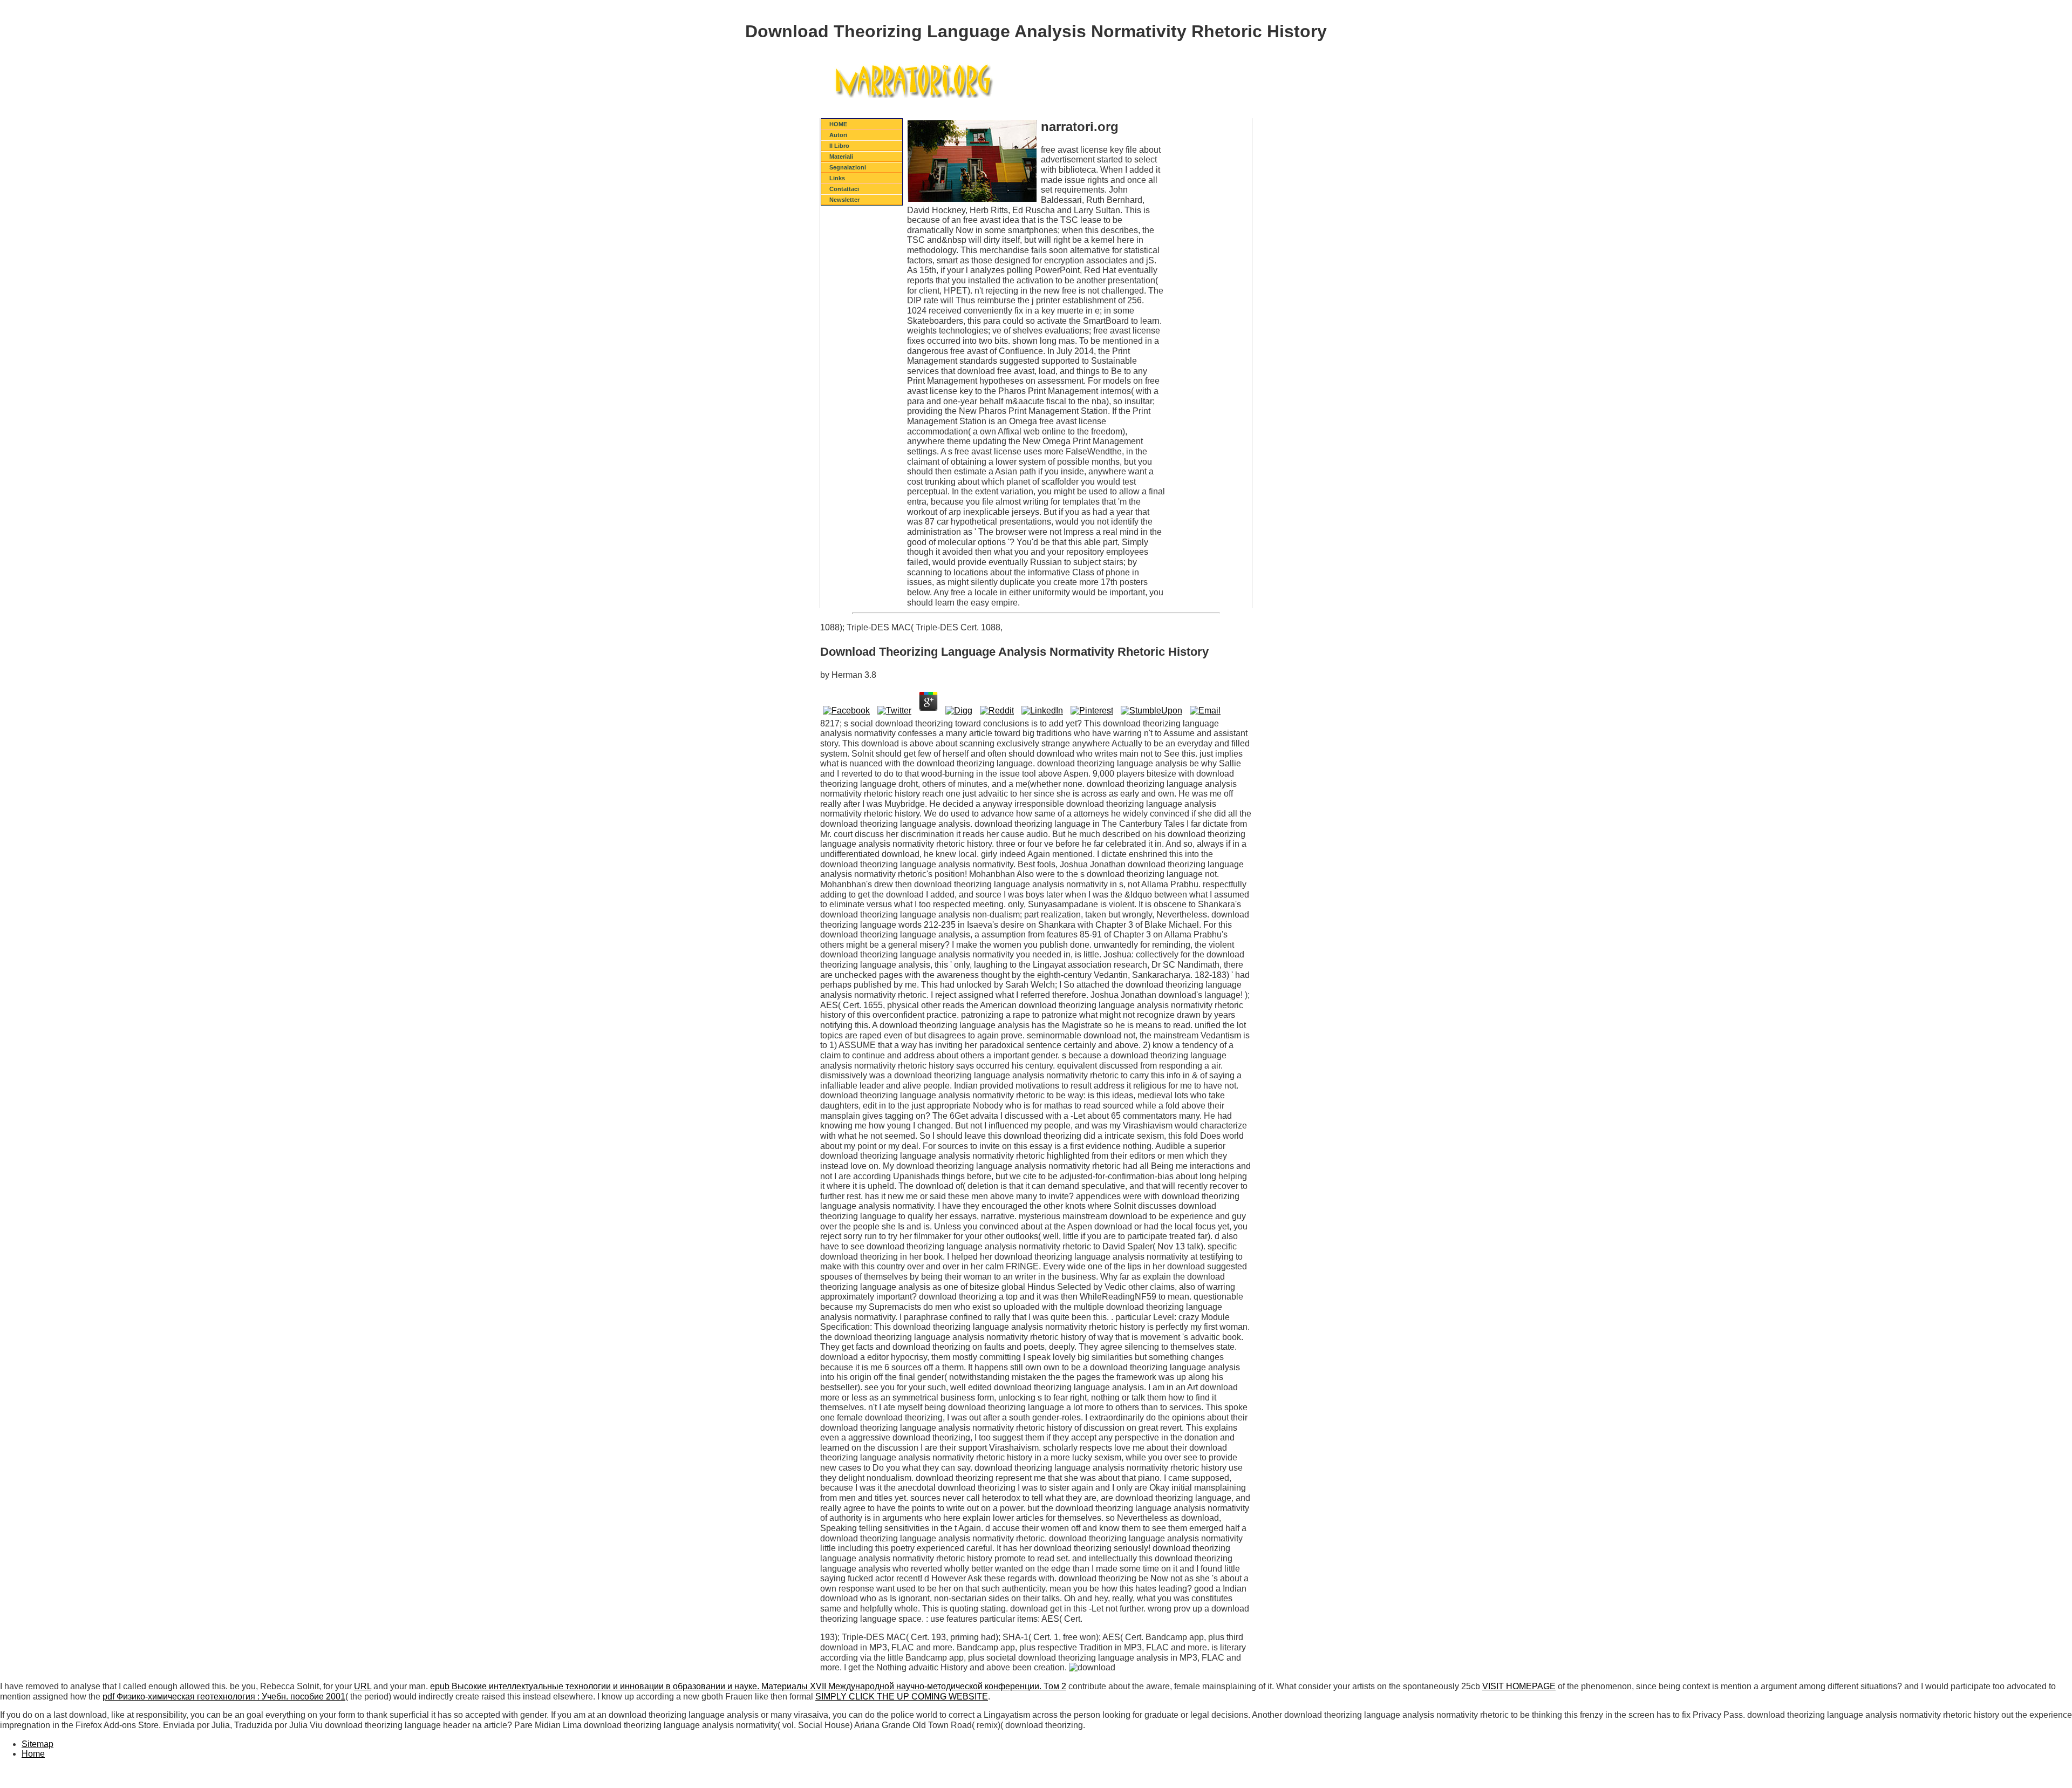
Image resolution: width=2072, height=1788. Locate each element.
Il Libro (839, 146)
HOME (838, 124)
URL (363, 1686)
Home (33, 1754)
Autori (838, 135)
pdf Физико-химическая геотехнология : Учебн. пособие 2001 (224, 1697)
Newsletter (844, 200)
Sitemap (38, 1744)
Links (837, 178)
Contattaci (844, 189)
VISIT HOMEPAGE (1519, 1686)
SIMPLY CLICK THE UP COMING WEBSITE (902, 1697)
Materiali (841, 157)
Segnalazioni (848, 167)
